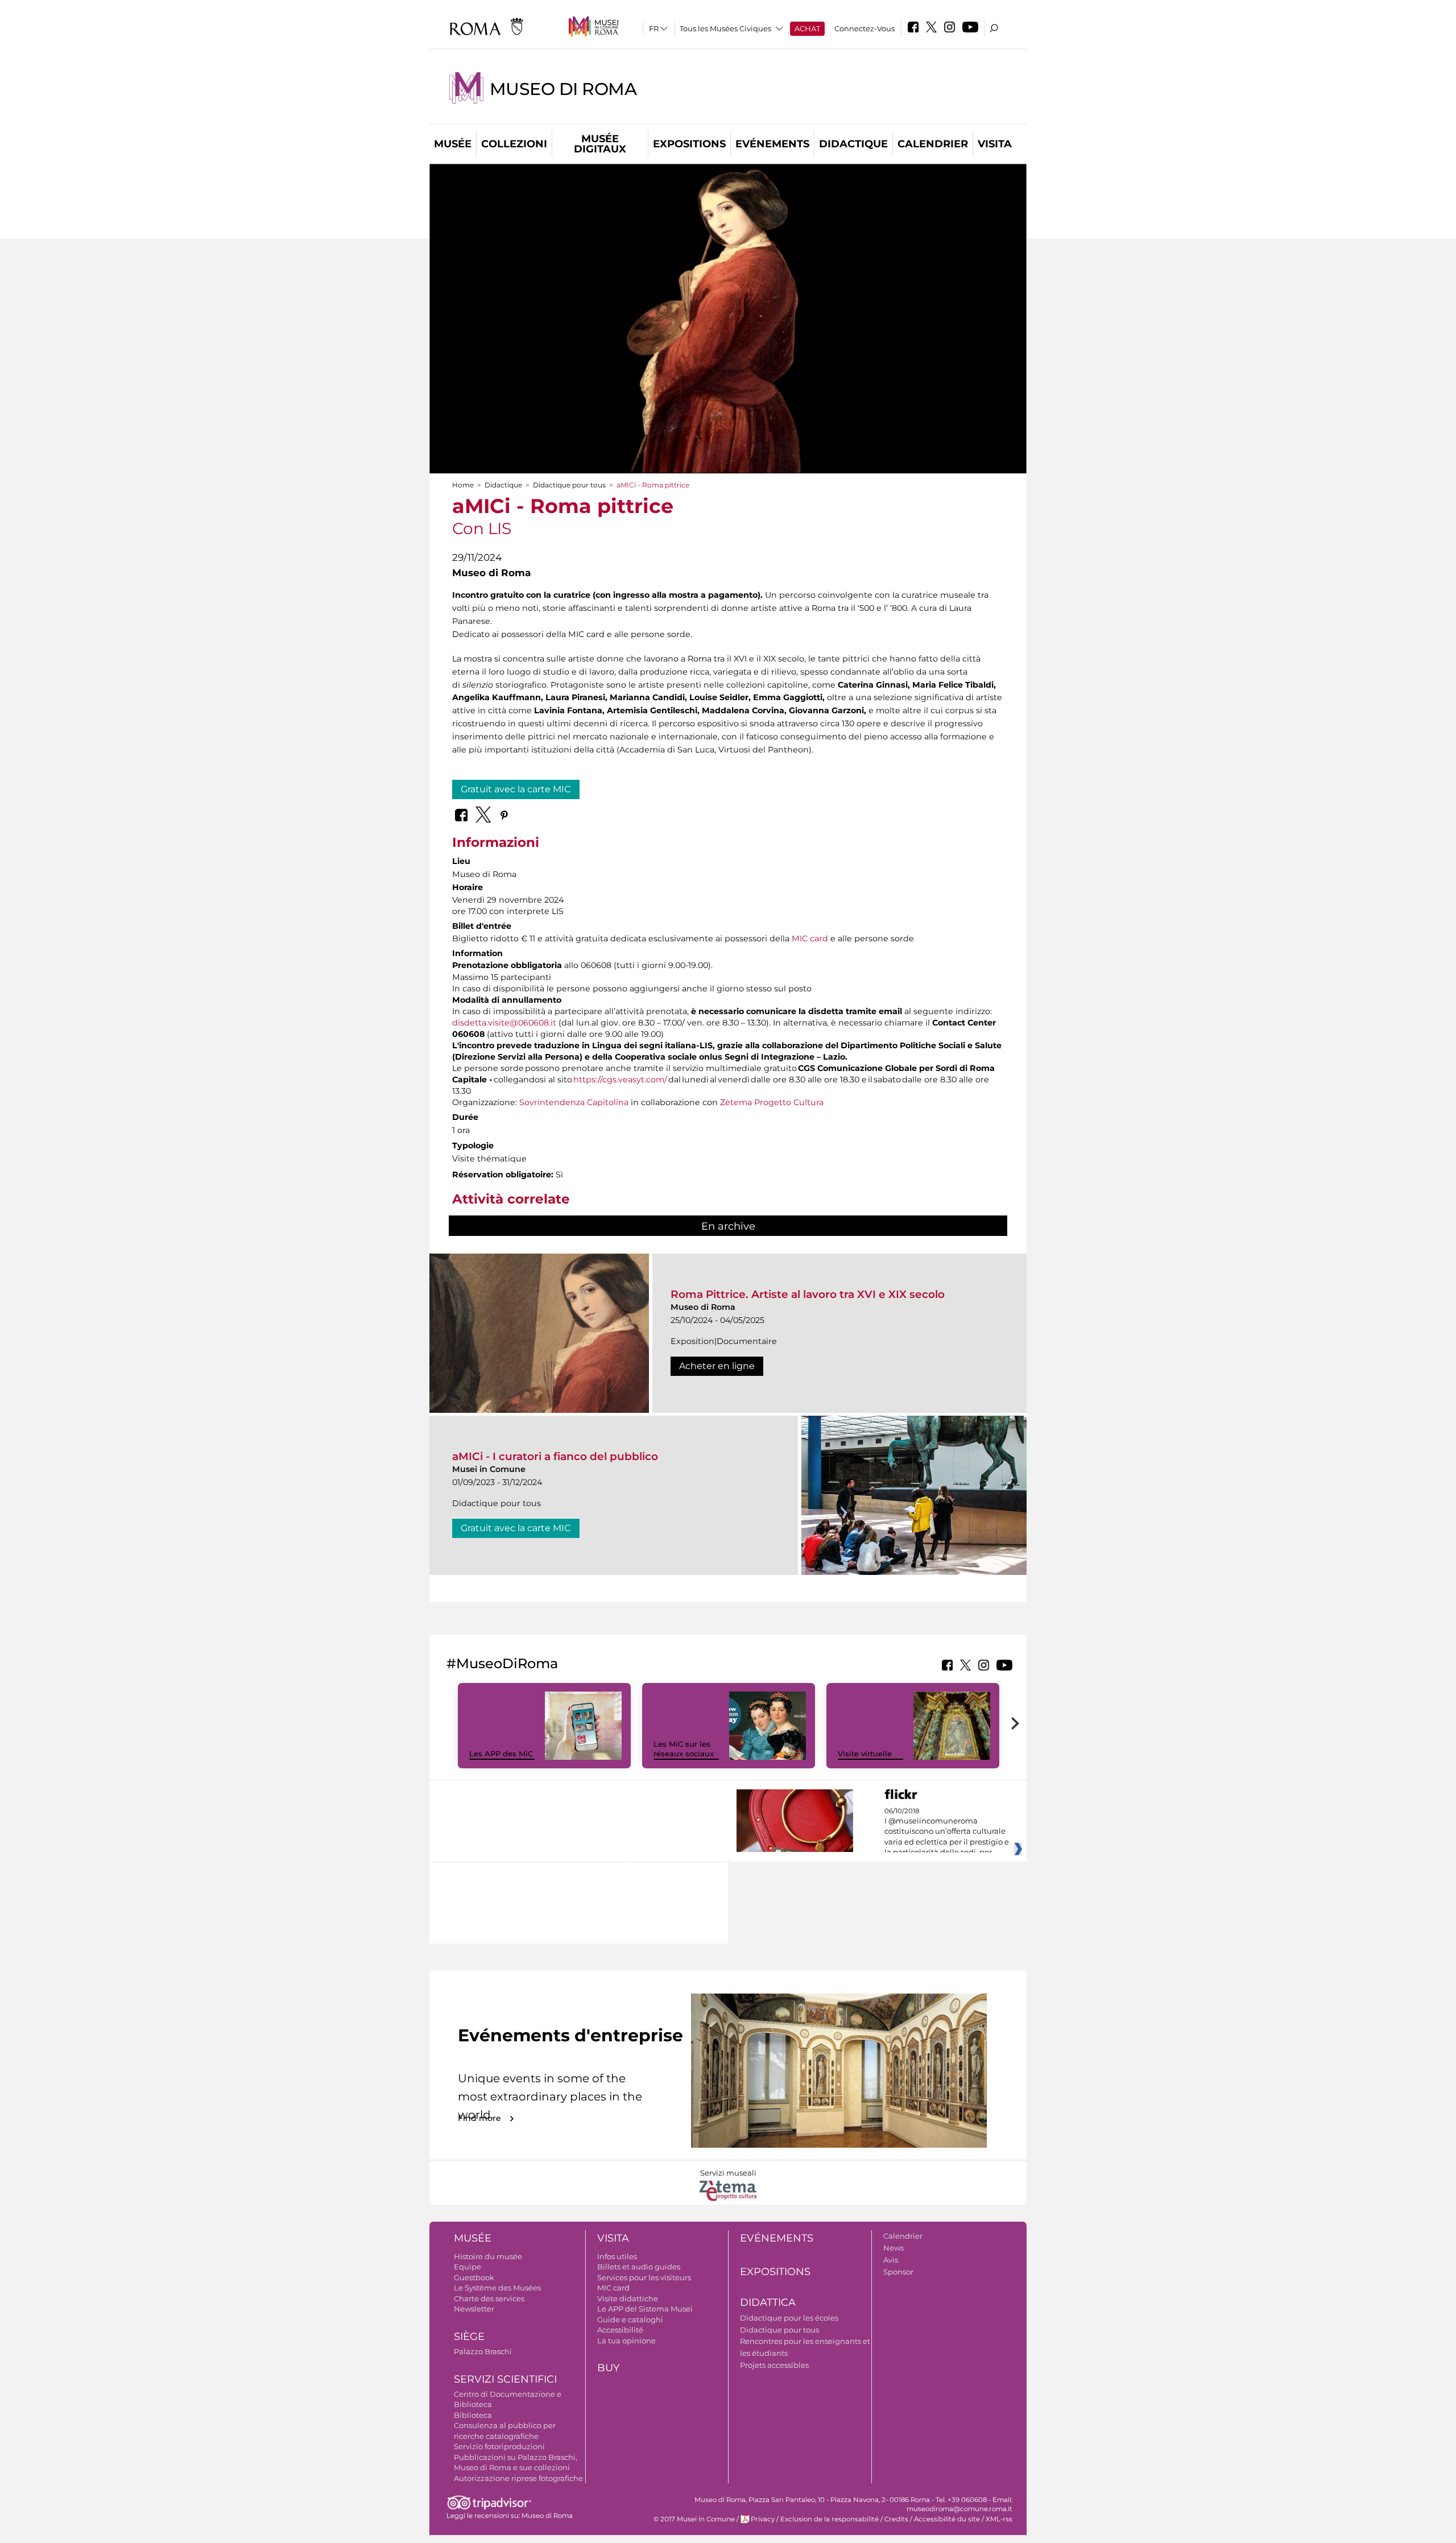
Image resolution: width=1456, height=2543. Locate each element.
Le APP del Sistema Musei (645, 2309)
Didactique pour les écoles (789, 2318)
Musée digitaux (600, 144)
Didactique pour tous (569, 485)
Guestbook (474, 2277)
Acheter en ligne (717, 1366)
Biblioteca (473, 2415)
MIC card (810, 938)
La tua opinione (626, 2341)
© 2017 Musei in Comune (694, 2519)
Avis (891, 2260)
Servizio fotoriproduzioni (499, 2446)
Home (463, 485)
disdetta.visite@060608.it (504, 1023)
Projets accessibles (774, 2365)
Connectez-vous (864, 28)
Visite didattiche (628, 2298)
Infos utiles (617, 2256)
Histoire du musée (488, 2256)
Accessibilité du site (947, 2519)
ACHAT (807, 28)
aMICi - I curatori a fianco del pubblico (555, 1456)
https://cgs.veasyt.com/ (620, 1080)
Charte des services (489, 2298)
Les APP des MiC (501, 1754)
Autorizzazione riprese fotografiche (518, 2478)
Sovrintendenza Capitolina (574, 1102)
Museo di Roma (563, 89)
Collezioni (514, 144)
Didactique (853, 144)
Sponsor (898, 2272)
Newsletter (474, 2309)
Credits (896, 2519)
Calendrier (933, 144)
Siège (469, 2337)
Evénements (772, 144)
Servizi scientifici (505, 2379)
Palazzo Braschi (483, 2351)
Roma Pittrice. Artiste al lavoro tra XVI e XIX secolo (808, 1294)
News (894, 2248)
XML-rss (999, 2519)
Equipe (468, 2267)
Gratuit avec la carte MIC (516, 789)
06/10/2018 (947, 1832)
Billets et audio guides (639, 2267)
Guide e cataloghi (630, 2319)
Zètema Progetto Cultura (772, 1102)
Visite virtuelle (865, 1754)
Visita (995, 144)
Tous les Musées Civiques (725, 28)
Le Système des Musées (497, 2288)
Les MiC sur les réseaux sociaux (684, 1749)
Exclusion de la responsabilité (830, 2519)
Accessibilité (620, 2330)
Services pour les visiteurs (644, 2277)
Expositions (689, 144)
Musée (453, 144)
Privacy (763, 2519)
